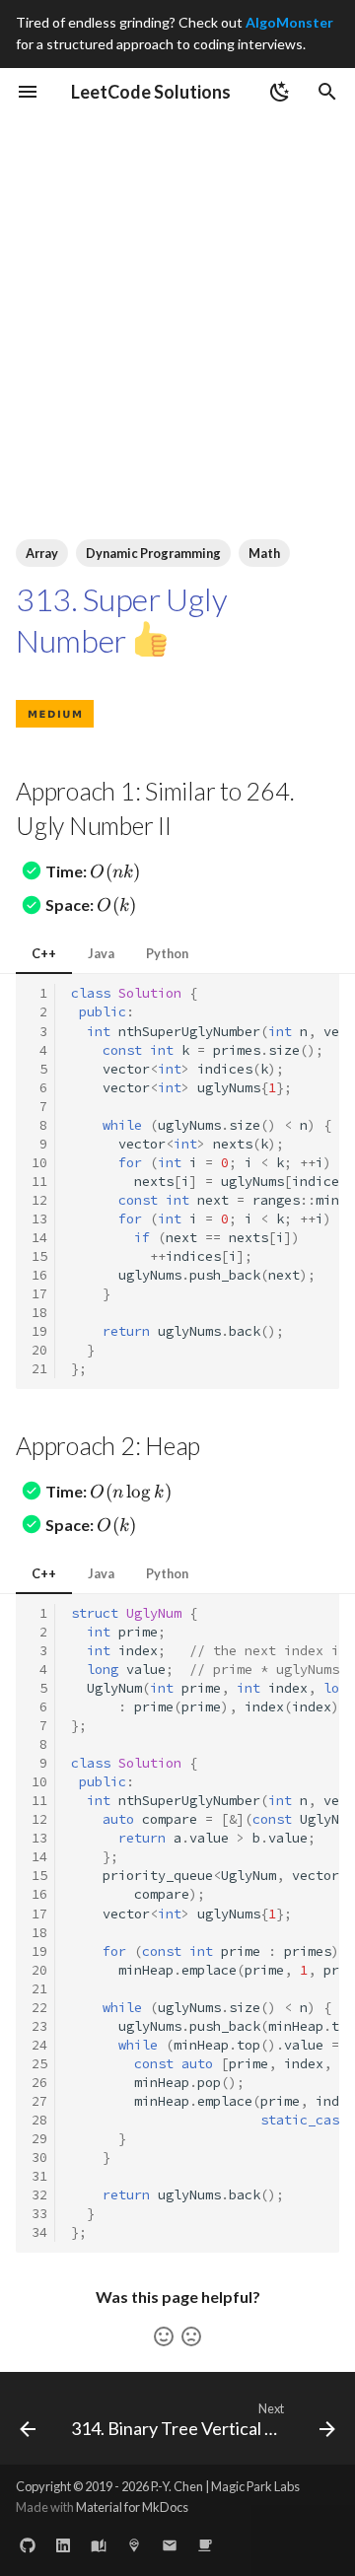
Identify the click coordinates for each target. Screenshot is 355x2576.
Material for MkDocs (132, 2507)
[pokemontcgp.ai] (134, 2544)
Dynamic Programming (153, 553)
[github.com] (28, 2544)
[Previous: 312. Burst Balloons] (28, 2424)
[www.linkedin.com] (63, 2544)
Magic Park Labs (255, 2486)
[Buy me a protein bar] (205, 2544)
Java (101, 953)
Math (264, 553)
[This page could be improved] (191, 2336)
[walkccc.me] (99, 2544)
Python (167, 953)
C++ (44, 953)
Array (42, 553)
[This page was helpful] (164, 2336)
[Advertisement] (177, 303)
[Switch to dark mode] (280, 92)
